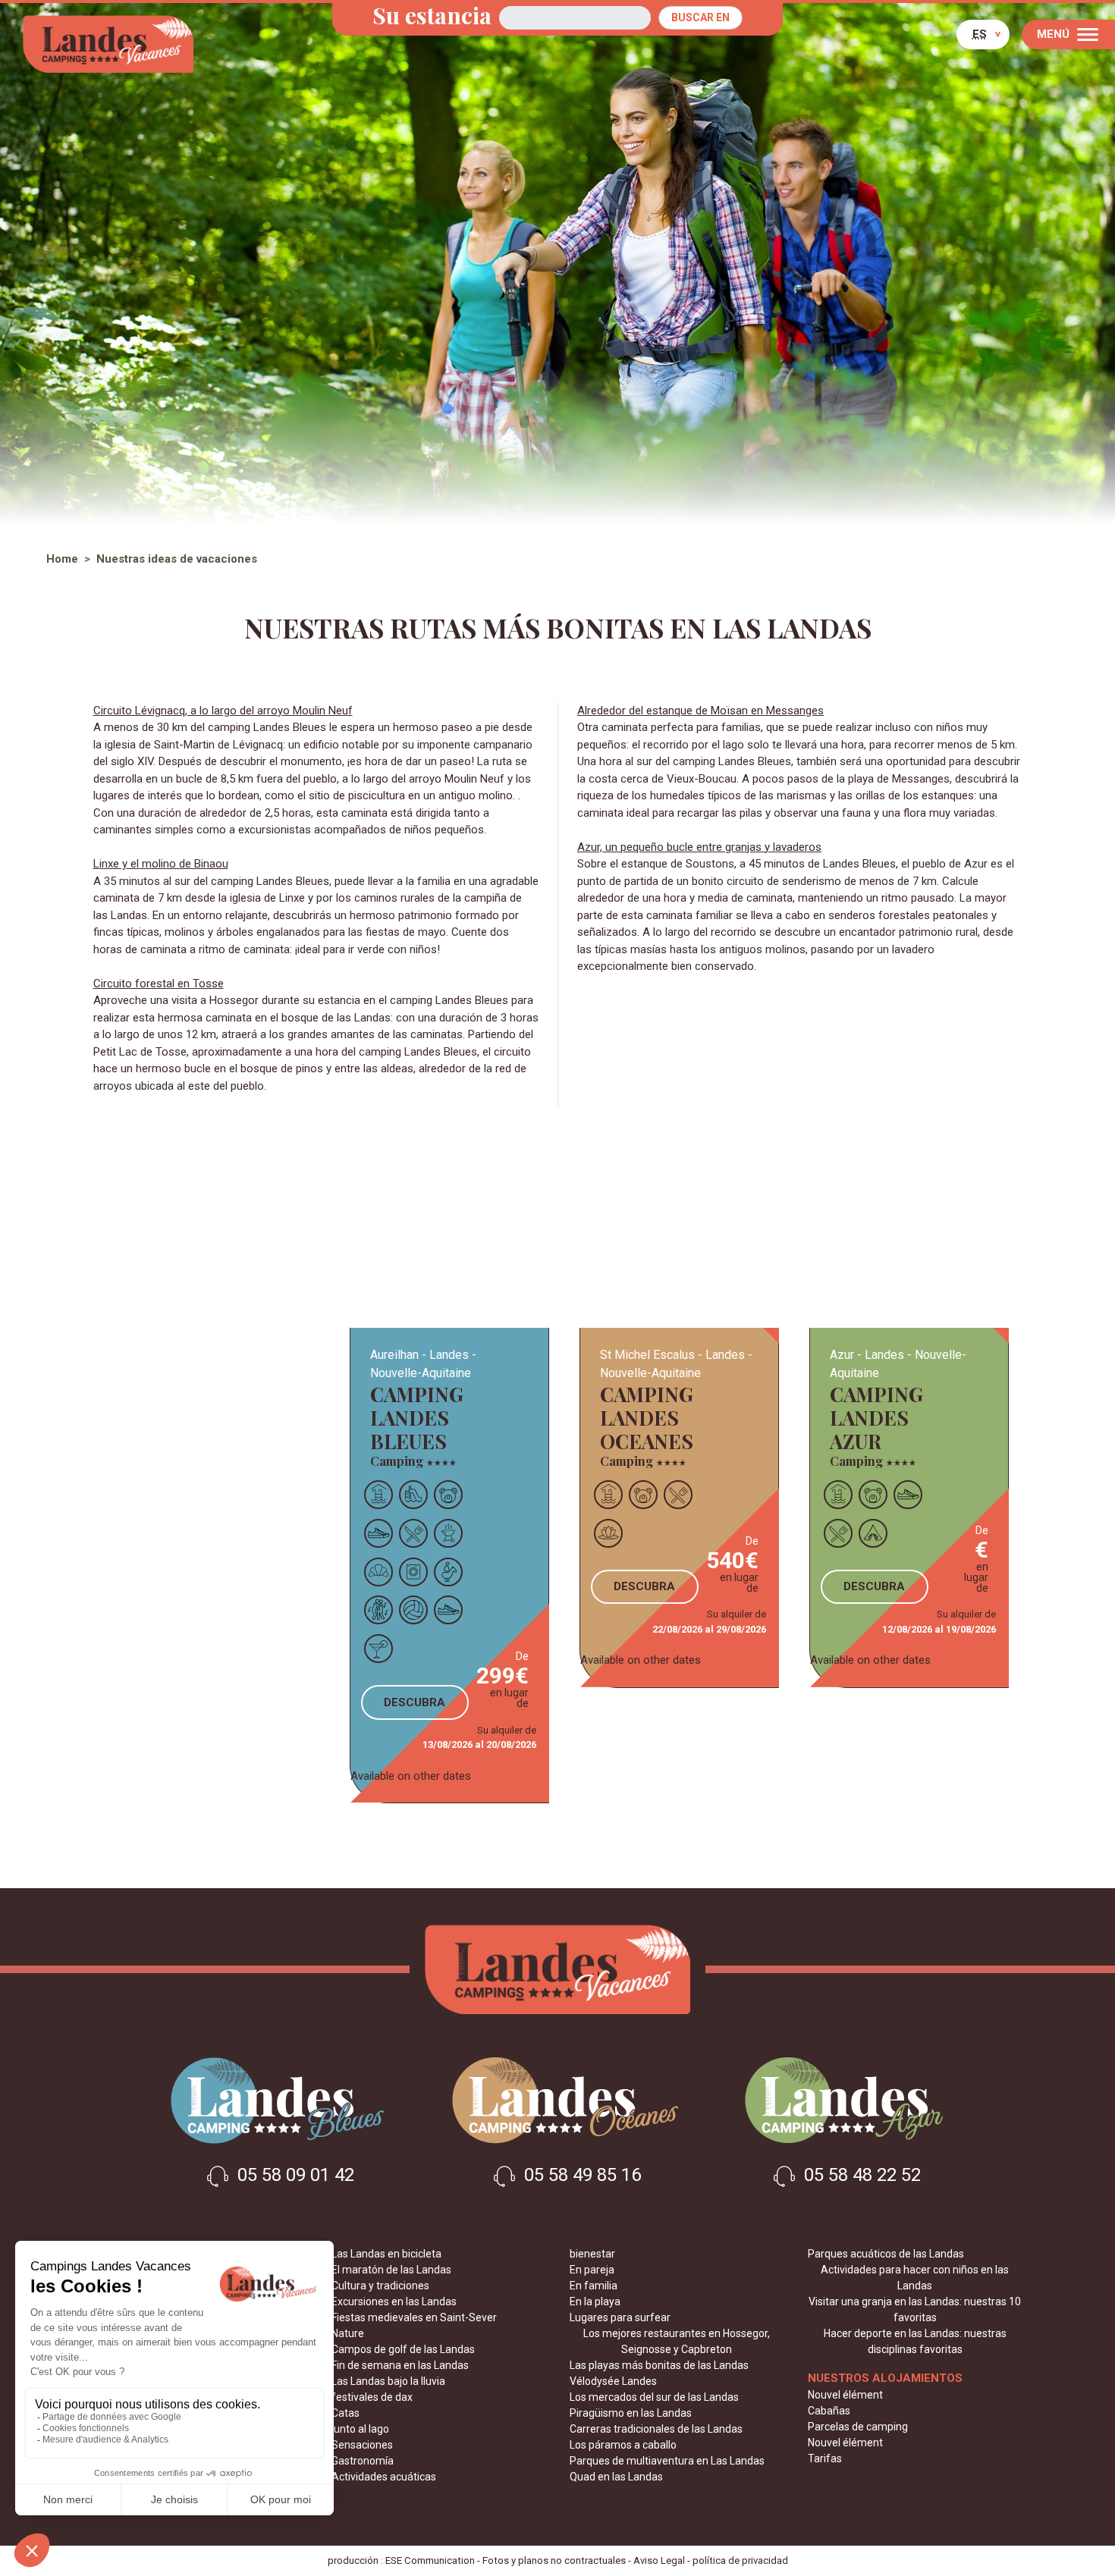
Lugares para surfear (620, 2317)
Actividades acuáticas (384, 2477)
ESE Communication (430, 2560)
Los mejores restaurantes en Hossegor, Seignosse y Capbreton (677, 2341)
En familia (594, 2286)
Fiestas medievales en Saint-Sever (414, 2317)
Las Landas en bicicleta (386, 2254)
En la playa (595, 2301)
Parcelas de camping (858, 2427)
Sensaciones (362, 2445)
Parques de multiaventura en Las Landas (667, 2461)
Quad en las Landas (616, 2477)
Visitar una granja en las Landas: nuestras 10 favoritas (915, 2309)
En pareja (592, 2270)
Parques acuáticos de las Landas (886, 2254)
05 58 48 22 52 (860, 2176)
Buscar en (700, 17)
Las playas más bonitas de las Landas (659, 2365)
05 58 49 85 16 (580, 2176)
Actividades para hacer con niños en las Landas (915, 2278)
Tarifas (825, 2458)
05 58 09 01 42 (294, 2176)
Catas (345, 2413)
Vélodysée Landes (613, 2381)
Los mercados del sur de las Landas (654, 2397)
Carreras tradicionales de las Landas (656, 2429)
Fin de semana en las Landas (400, 2365)
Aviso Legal (659, 2560)
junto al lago (360, 2429)
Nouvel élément (845, 2395)
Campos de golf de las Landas (403, 2349)
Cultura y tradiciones (380, 2286)
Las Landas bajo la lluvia (388, 2381)
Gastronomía (363, 2461)
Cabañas (829, 2411)
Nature (348, 2333)
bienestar (592, 2254)
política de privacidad (740, 2560)
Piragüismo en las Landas (631, 2413)
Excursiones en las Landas (394, 2301)
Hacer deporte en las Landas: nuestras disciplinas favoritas (915, 2341)
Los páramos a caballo (623, 2445)
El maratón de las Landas (391, 2270)
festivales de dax (372, 2397)
